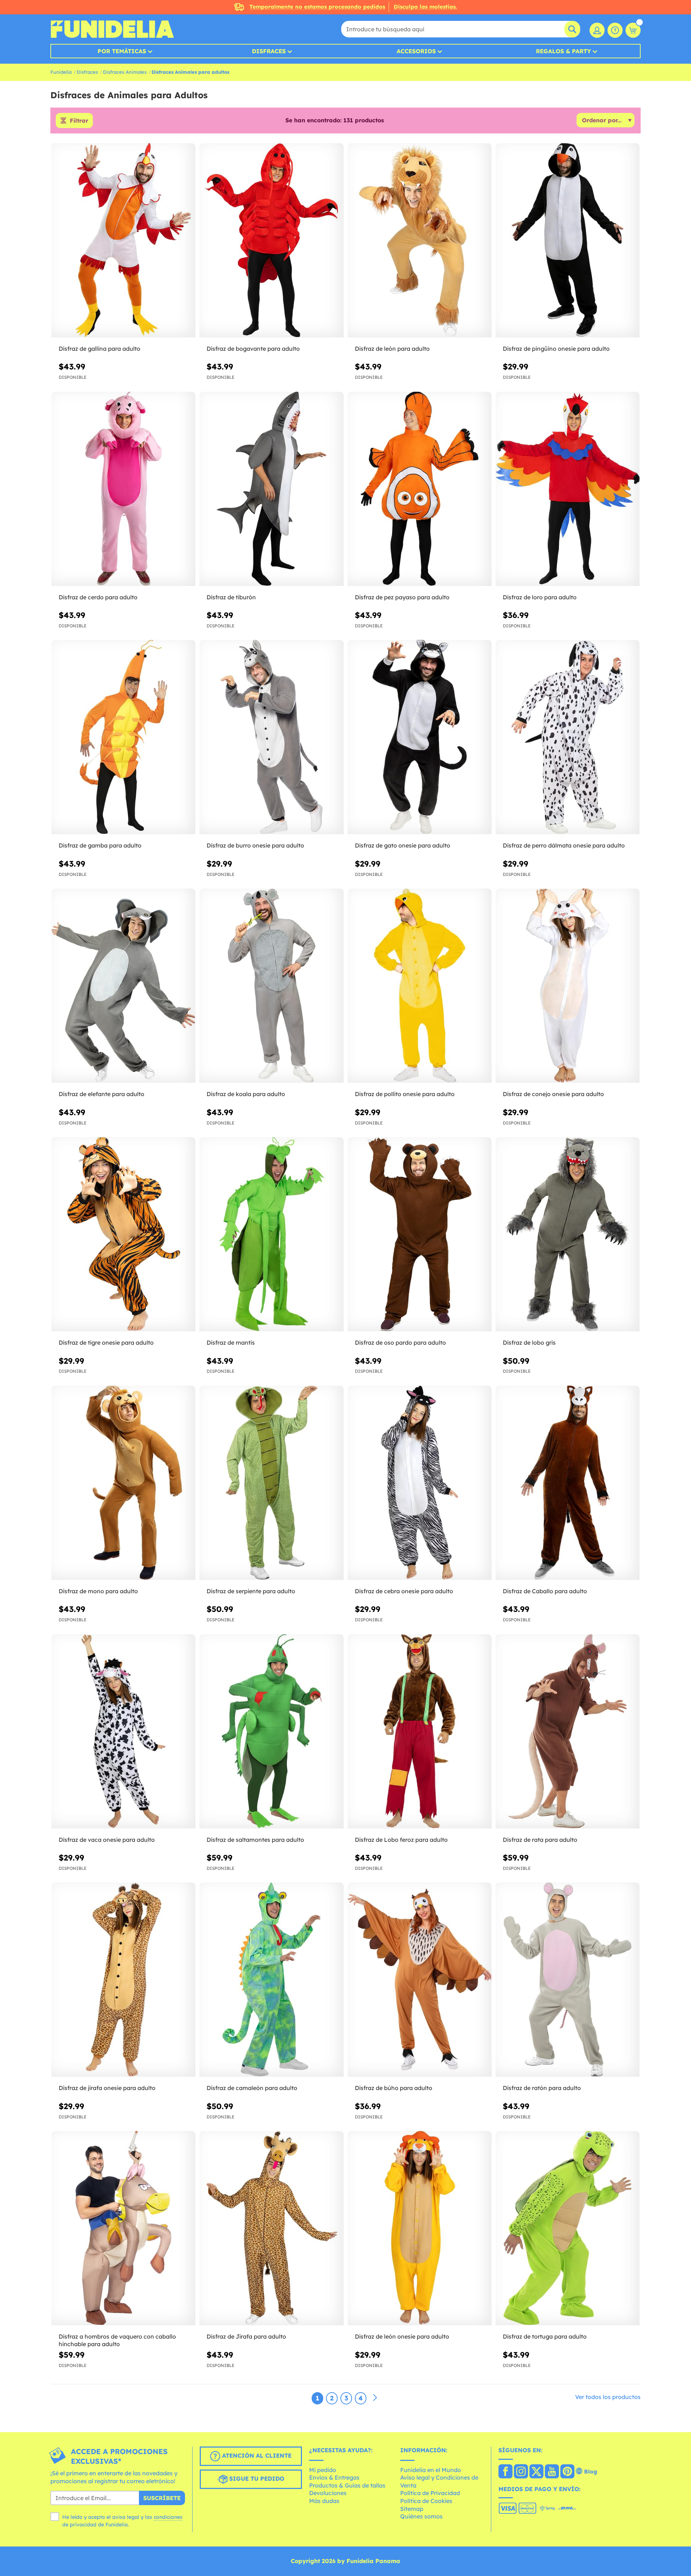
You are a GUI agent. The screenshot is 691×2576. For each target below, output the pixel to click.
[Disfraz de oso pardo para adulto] (420, 1234)
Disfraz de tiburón (231, 597)
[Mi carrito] (633, 30)
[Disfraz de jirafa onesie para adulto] (123, 1980)
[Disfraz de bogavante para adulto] (271, 240)
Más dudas (324, 2501)
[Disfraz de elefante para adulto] (123, 986)
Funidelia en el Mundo (431, 2470)
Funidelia (61, 72)
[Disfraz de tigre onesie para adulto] (123, 1234)
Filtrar (79, 121)
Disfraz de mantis (231, 1342)
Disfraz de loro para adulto (540, 597)
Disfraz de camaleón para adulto (252, 2088)
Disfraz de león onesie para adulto (402, 2336)
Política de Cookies (426, 2501)
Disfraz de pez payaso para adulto (402, 597)
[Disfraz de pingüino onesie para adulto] (568, 240)
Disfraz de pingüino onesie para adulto (556, 349)
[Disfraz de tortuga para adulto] (568, 2228)
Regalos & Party (563, 51)
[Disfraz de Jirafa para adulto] (271, 2228)
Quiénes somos (421, 2516)
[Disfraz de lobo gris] (568, 1234)
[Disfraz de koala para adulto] (271, 986)
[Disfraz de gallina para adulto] (123, 240)
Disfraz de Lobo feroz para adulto (401, 1840)
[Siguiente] (375, 2398)
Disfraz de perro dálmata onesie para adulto (564, 845)
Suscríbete (162, 2498)
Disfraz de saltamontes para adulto (255, 1840)
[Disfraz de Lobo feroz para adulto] (420, 1732)
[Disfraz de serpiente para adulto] (271, 1483)
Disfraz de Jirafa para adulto (246, 2336)
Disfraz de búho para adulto (394, 2088)
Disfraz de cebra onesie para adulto (404, 1591)
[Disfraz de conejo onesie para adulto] (568, 986)
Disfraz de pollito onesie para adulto (405, 1094)
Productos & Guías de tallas (347, 2485)
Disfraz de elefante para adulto (101, 1094)
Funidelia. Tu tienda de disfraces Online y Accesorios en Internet (112, 29)
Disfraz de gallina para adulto (100, 349)
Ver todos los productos (608, 2397)
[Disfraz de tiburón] (271, 489)
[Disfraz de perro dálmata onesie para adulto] (568, 737)
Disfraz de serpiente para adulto (251, 1591)
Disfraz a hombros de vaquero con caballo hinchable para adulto (117, 2340)
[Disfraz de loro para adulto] (568, 489)
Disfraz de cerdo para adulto (98, 597)
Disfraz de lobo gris (529, 1342)
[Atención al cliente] (615, 30)
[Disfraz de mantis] (271, 1234)
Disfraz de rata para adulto (540, 1840)
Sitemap (412, 2509)
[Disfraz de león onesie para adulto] (420, 2228)
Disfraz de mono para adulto (98, 1591)
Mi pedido (323, 2470)
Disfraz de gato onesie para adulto (403, 845)
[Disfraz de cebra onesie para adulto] (420, 1483)
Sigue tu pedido (256, 2479)
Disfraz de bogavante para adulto (253, 349)
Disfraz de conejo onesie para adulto (553, 1094)
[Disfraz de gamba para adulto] (123, 737)
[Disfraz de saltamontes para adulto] (271, 1732)
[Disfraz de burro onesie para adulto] (271, 737)
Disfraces (269, 51)
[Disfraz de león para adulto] (420, 240)
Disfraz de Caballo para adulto (545, 1591)
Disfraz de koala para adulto (246, 1094)
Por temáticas (122, 51)
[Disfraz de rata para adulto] (568, 1732)
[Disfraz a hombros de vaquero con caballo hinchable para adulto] (123, 2228)
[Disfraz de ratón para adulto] (568, 1980)
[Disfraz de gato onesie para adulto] (420, 737)
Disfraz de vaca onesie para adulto (107, 1840)
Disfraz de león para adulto (392, 349)
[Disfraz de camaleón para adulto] (271, 1980)
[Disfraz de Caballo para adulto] (568, 1483)
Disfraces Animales (125, 72)
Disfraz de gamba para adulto (100, 845)
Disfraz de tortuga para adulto (545, 2336)
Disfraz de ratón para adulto (542, 2088)
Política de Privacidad (430, 2493)
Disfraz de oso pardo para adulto (400, 1342)
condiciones (168, 2517)
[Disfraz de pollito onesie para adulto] (420, 986)
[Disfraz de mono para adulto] (123, 1483)
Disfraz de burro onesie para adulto (255, 845)
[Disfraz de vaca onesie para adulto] (123, 1732)
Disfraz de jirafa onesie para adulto (107, 2088)
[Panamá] (505, 2472)
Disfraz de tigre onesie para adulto (106, 1342)
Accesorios (416, 51)
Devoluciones (328, 2493)
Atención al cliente (256, 2455)
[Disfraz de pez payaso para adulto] (420, 489)
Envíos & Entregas (334, 2477)
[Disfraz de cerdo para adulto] (123, 489)
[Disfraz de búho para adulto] (420, 1980)
